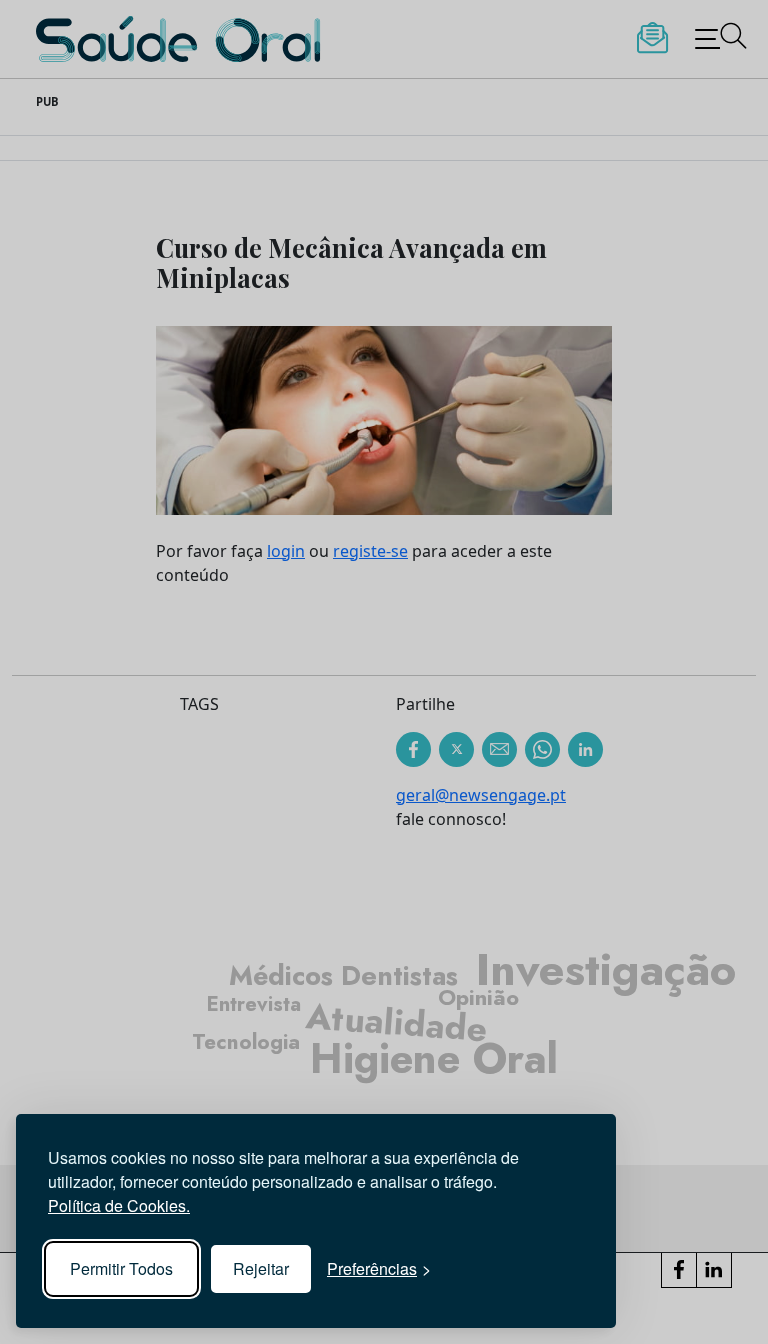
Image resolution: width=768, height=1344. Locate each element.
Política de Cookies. (119, 1205)
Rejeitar (261, 1268)
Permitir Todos (121, 1268)
